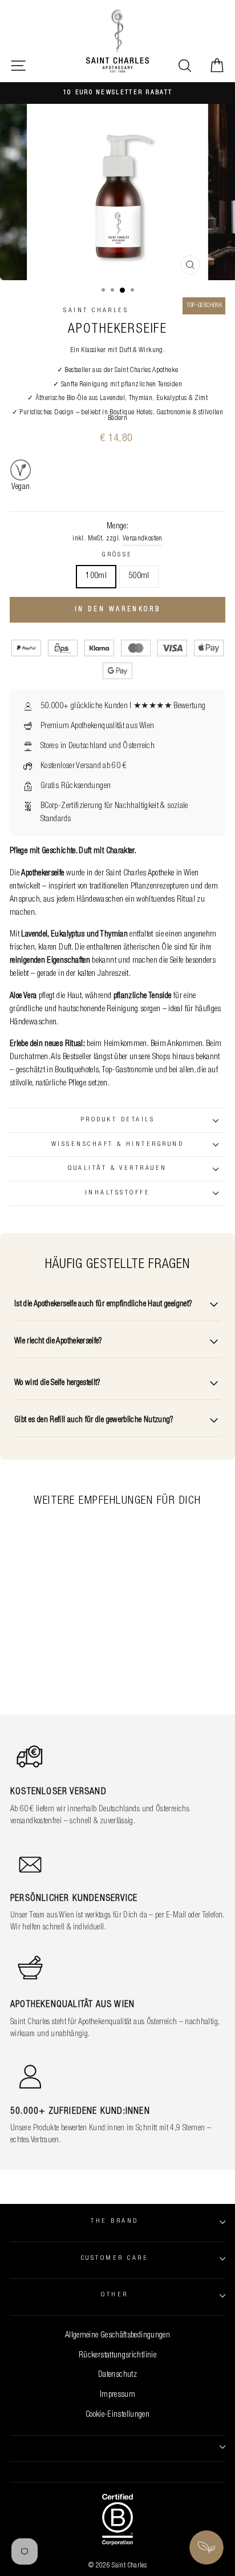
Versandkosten (143, 539)
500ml (139, 576)
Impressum (117, 2395)
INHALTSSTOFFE (117, 1193)
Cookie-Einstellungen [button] (117, 2415)
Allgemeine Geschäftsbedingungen (117, 2336)
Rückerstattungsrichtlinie (117, 2356)
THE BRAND (114, 2221)
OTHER (114, 2295)
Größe (117, 555)
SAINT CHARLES (96, 311)
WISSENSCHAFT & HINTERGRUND (117, 1144)
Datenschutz (117, 2375)
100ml (96, 576)
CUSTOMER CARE (115, 2258)
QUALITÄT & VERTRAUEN (117, 1168)
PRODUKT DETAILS (117, 1120)
